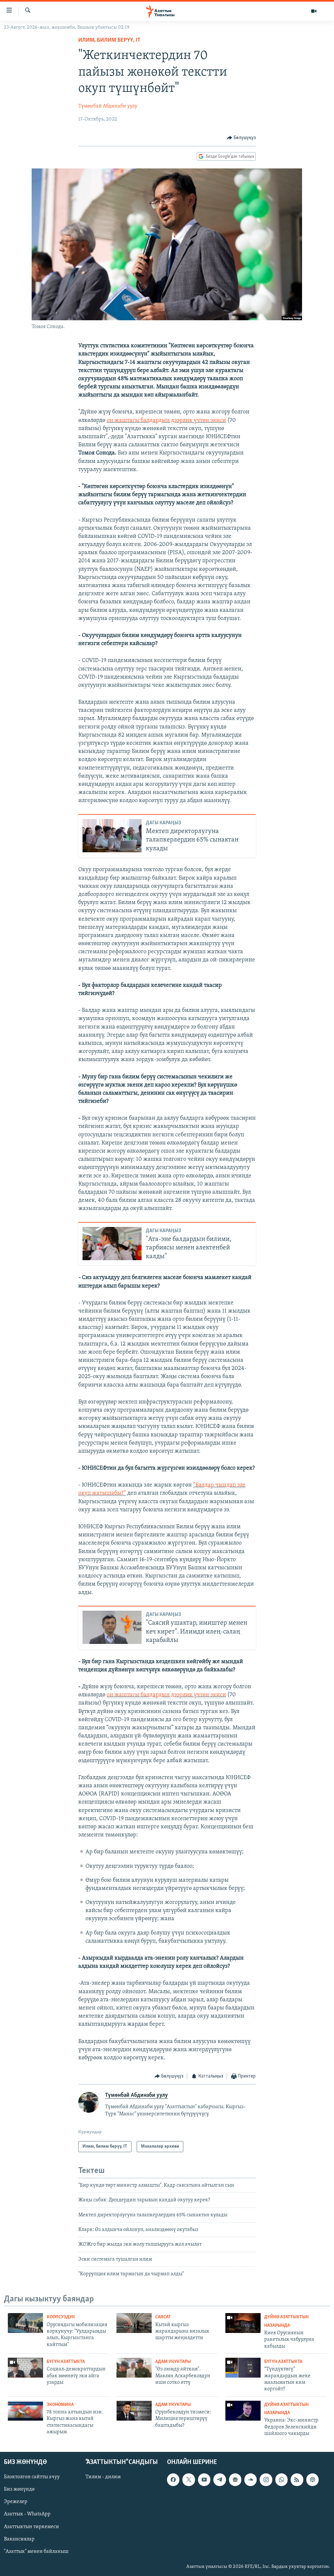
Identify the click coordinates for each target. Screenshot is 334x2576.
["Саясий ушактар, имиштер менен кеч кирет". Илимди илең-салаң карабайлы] (112, 1627)
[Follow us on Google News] (235, 2480)
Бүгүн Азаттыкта (66, 2362)
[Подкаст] (312, 2480)
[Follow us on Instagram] (266, 2480)
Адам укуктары (173, 2362)
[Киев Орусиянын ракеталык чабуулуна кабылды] (243, 2323)
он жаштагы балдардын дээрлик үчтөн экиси (166, 421)
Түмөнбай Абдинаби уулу (108, 106)
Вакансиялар (19, 2539)
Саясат (163, 2317)
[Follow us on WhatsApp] (281, 2480)
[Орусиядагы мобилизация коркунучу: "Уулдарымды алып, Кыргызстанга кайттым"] (25, 2323)
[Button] (242, 138)
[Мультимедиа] (314, 11)
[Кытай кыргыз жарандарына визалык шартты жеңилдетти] (134, 2323)
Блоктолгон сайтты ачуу (32, 2477)
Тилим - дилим (103, 2477)
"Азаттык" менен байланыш (36, 2552)
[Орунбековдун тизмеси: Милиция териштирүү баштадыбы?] (134, 2411)
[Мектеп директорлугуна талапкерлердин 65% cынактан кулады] (112, 836)
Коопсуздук (61, 2317)
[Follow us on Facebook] (173, 2480)
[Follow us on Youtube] (204, 2480)
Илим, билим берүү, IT (109, 40)
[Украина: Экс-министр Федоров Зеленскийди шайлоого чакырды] (243, 2411)
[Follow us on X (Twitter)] (189, 2480)
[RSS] (297, 2480)
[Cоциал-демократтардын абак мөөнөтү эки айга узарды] (25, 2368)
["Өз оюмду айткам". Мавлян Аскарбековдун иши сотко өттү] (134, 2368)
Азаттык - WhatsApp (27, 2514)
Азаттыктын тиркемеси (31, 2527)
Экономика (60, 2405)
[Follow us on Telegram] (220, 2480)
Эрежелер (16, 2502)
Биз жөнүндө (19, 2490)
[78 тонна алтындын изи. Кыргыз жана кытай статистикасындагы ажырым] (25, 2411)
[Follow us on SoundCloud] (250, 2480)
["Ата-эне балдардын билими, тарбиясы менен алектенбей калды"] (112, 1244)
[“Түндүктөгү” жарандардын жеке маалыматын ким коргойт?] (243, 2368)
